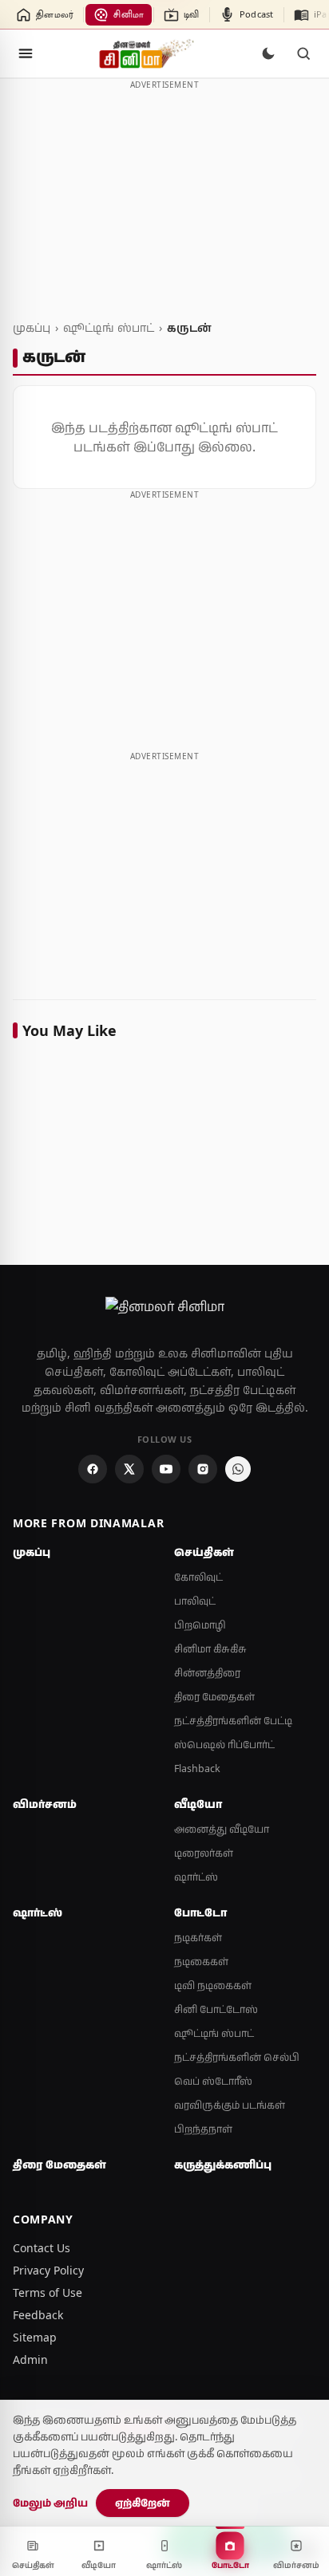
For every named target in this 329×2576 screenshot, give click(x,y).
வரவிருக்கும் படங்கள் (230, 2105)
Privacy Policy (48, 2270)
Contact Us (42, 2248)
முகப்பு (32, 327)
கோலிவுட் (198, 1577)
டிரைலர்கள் (204, 1853)
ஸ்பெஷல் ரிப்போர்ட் (224, 1745)
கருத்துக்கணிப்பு (223, 2164)
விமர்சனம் (45, 1804)
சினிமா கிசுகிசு (210, 1649)
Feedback (38, 2315)
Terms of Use (48, 2292)
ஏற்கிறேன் (143, 2503)
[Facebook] (93, 1469)
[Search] (303, 53)
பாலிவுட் (195, 1601)
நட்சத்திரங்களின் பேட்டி (233, 1721)
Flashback (197, 1769)
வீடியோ (198, 1804)
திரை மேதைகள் (214, 1697)
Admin (30, 2359)
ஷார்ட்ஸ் (196, 1877)
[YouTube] (166, 1469)
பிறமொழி (200, 1625)
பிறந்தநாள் (203, 2129)
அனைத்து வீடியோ (222, 1829)
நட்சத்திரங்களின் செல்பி (237, 2057)
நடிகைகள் (201, 1962)
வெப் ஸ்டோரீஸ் (213, 2081)
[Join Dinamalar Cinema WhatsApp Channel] (238, 1469)
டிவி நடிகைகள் (213, 1985)
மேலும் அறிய (50, 2503)
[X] (129, 1469)
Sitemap (35, 2337)
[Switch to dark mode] (268, 53)
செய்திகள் (204, 1552)
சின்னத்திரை (207, 1673)
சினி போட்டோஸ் (216, 2009)
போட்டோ (200, 1912)
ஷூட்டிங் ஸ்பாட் (109, 327)
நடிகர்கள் (198, 1938)
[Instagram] (203, 1469)
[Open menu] (26, 53)
